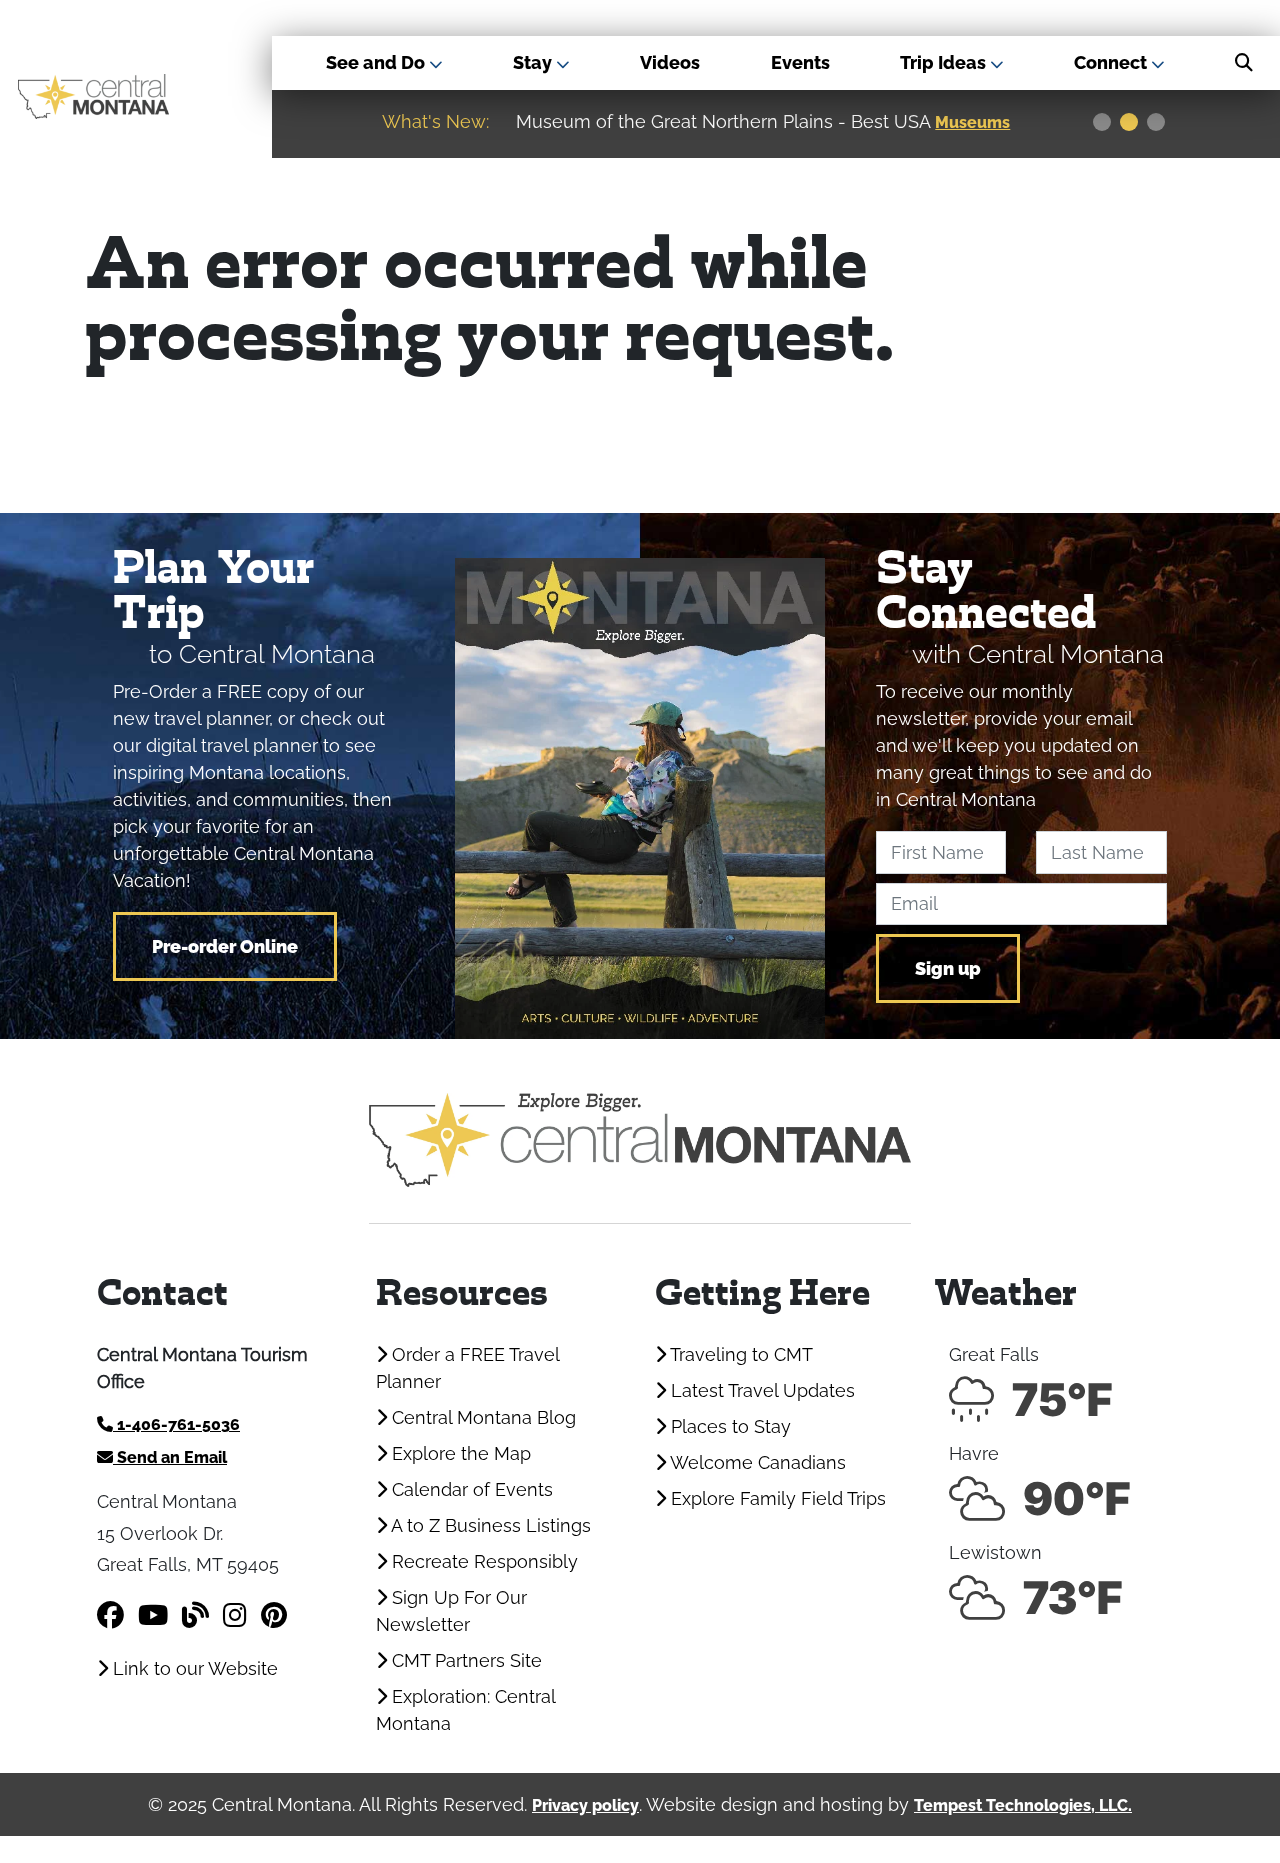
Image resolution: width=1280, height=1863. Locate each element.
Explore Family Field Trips (776, 1498)
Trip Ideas (945, 62)
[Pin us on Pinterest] (274, 1615)
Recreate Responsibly (482, 1561)
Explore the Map (459, 1453)
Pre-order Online (225, 946)
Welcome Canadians (756, 1462)
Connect (1112, 62)
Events (800, 62)
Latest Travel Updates (760, 1390)
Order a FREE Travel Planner (467, 1368)
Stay (534, 62)
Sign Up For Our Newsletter (451, 1611)
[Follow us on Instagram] (235, 1615)
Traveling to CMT (739, 1354)
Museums (972, 122)
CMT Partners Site (464, 1660)
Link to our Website (193, 1668)
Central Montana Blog (481, 1417)
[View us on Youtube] (153, 1615)
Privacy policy (585, 1805)
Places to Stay (728, 1426)
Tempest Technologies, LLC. (1023, 1805)
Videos (670, 62)
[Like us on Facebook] (110, 1615)
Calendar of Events (470, 1489)
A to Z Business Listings (489, 1525)
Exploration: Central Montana (465, 1710)
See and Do (377, 62)
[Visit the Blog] (195, 1615)
